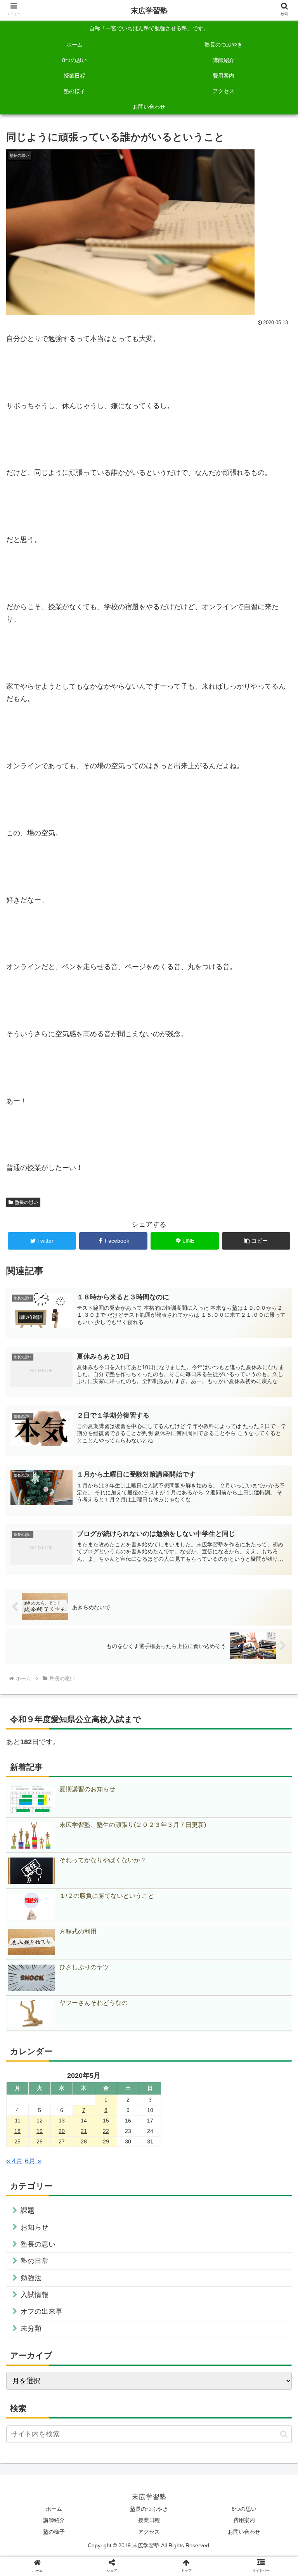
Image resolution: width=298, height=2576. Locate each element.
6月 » (33, 2161)
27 (62, 2141)
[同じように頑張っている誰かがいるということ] (182, 1594)
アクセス (149, 2532)
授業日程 (149, 2520)
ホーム (54, 2509)
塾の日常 (35, 2261)
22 (106, 2131)
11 (18, 2121)
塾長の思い (26, 1202)
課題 (28, 2211)
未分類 (31, 2328)
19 (40, 2131)
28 (84, 2141)
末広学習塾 (149, 11)
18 (17, 2131)
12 (40, 2121)
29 (106, 2141)
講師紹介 (54, 2520)
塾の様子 (54, 2532)
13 (62, 2121)
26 (40, 2141)
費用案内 (244, 2520)
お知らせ (35, 2227)
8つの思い (244, 2509)
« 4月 (15, 2161)
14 (84, 2121)
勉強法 (31, 2278)
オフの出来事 (42, 2311)
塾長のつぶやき (149, 2509)
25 (17, 2141)
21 (84, 2131)
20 (62, 2131)
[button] (256, 1241)
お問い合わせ (244, 2532)
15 (106, 2121)
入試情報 (35, 2295)
